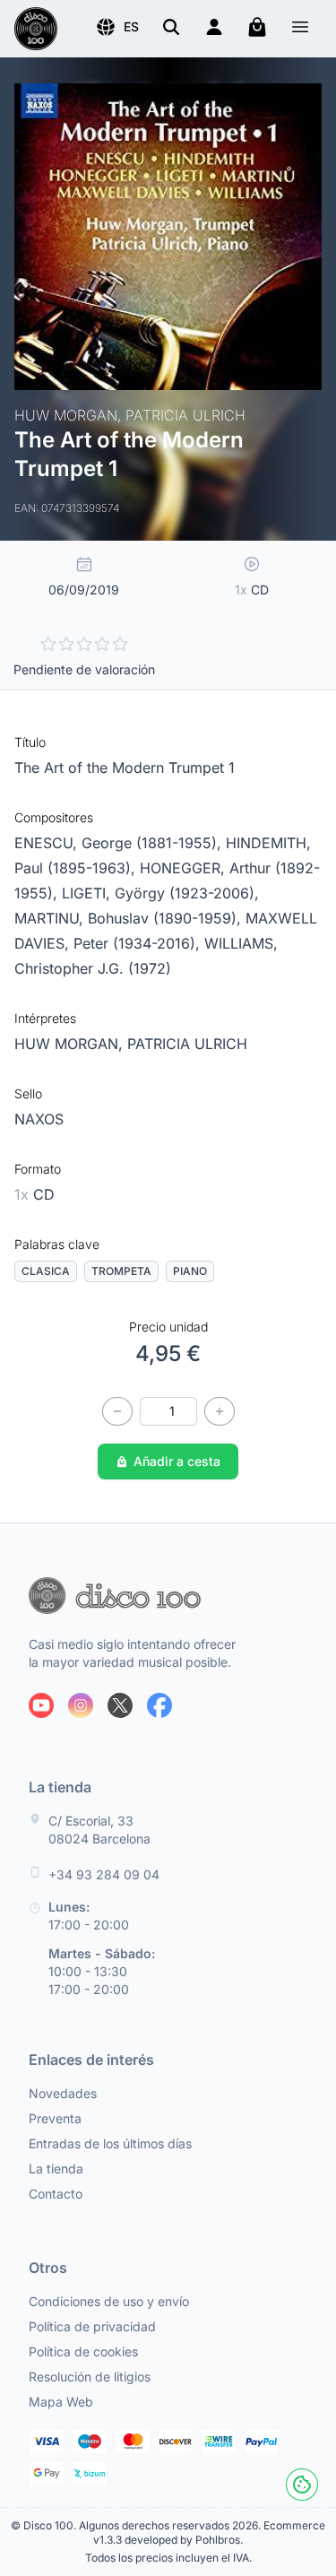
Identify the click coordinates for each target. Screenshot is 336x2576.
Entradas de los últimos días (110, 2143)
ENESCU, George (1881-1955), (120, 843)
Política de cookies (83, 2351)
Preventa (55, 2118)
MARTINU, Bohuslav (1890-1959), (130, 918)
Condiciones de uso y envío (109, 2301)
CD (34, 1194)
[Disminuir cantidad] (117, 1411)
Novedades (63, 2093)
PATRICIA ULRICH (187, 1044)
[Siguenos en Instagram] (81, 1705)
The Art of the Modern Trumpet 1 (125, 768)
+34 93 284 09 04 (104, 1874)
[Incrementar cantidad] (220, 1411)
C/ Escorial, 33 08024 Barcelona (99, 1830)
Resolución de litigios (90, 2377)
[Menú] (300, 29)
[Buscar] (171, 27)
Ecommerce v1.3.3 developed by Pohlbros (209, 2533)
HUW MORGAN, (71, 1044)
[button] (117, 27)
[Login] (214, 27)
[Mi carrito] (257, 27)
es (131, 26)
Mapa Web (61, 2402)
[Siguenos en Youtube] (41, 1705)
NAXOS (39, 1119)
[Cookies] (302, 2485)
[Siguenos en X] (120, 1705)
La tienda (56, 2168)
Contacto (56, 2194)
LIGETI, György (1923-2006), (160, 893)
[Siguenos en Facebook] (159, 1705)
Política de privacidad (92, 2326)
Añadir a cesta (177, 1461)
